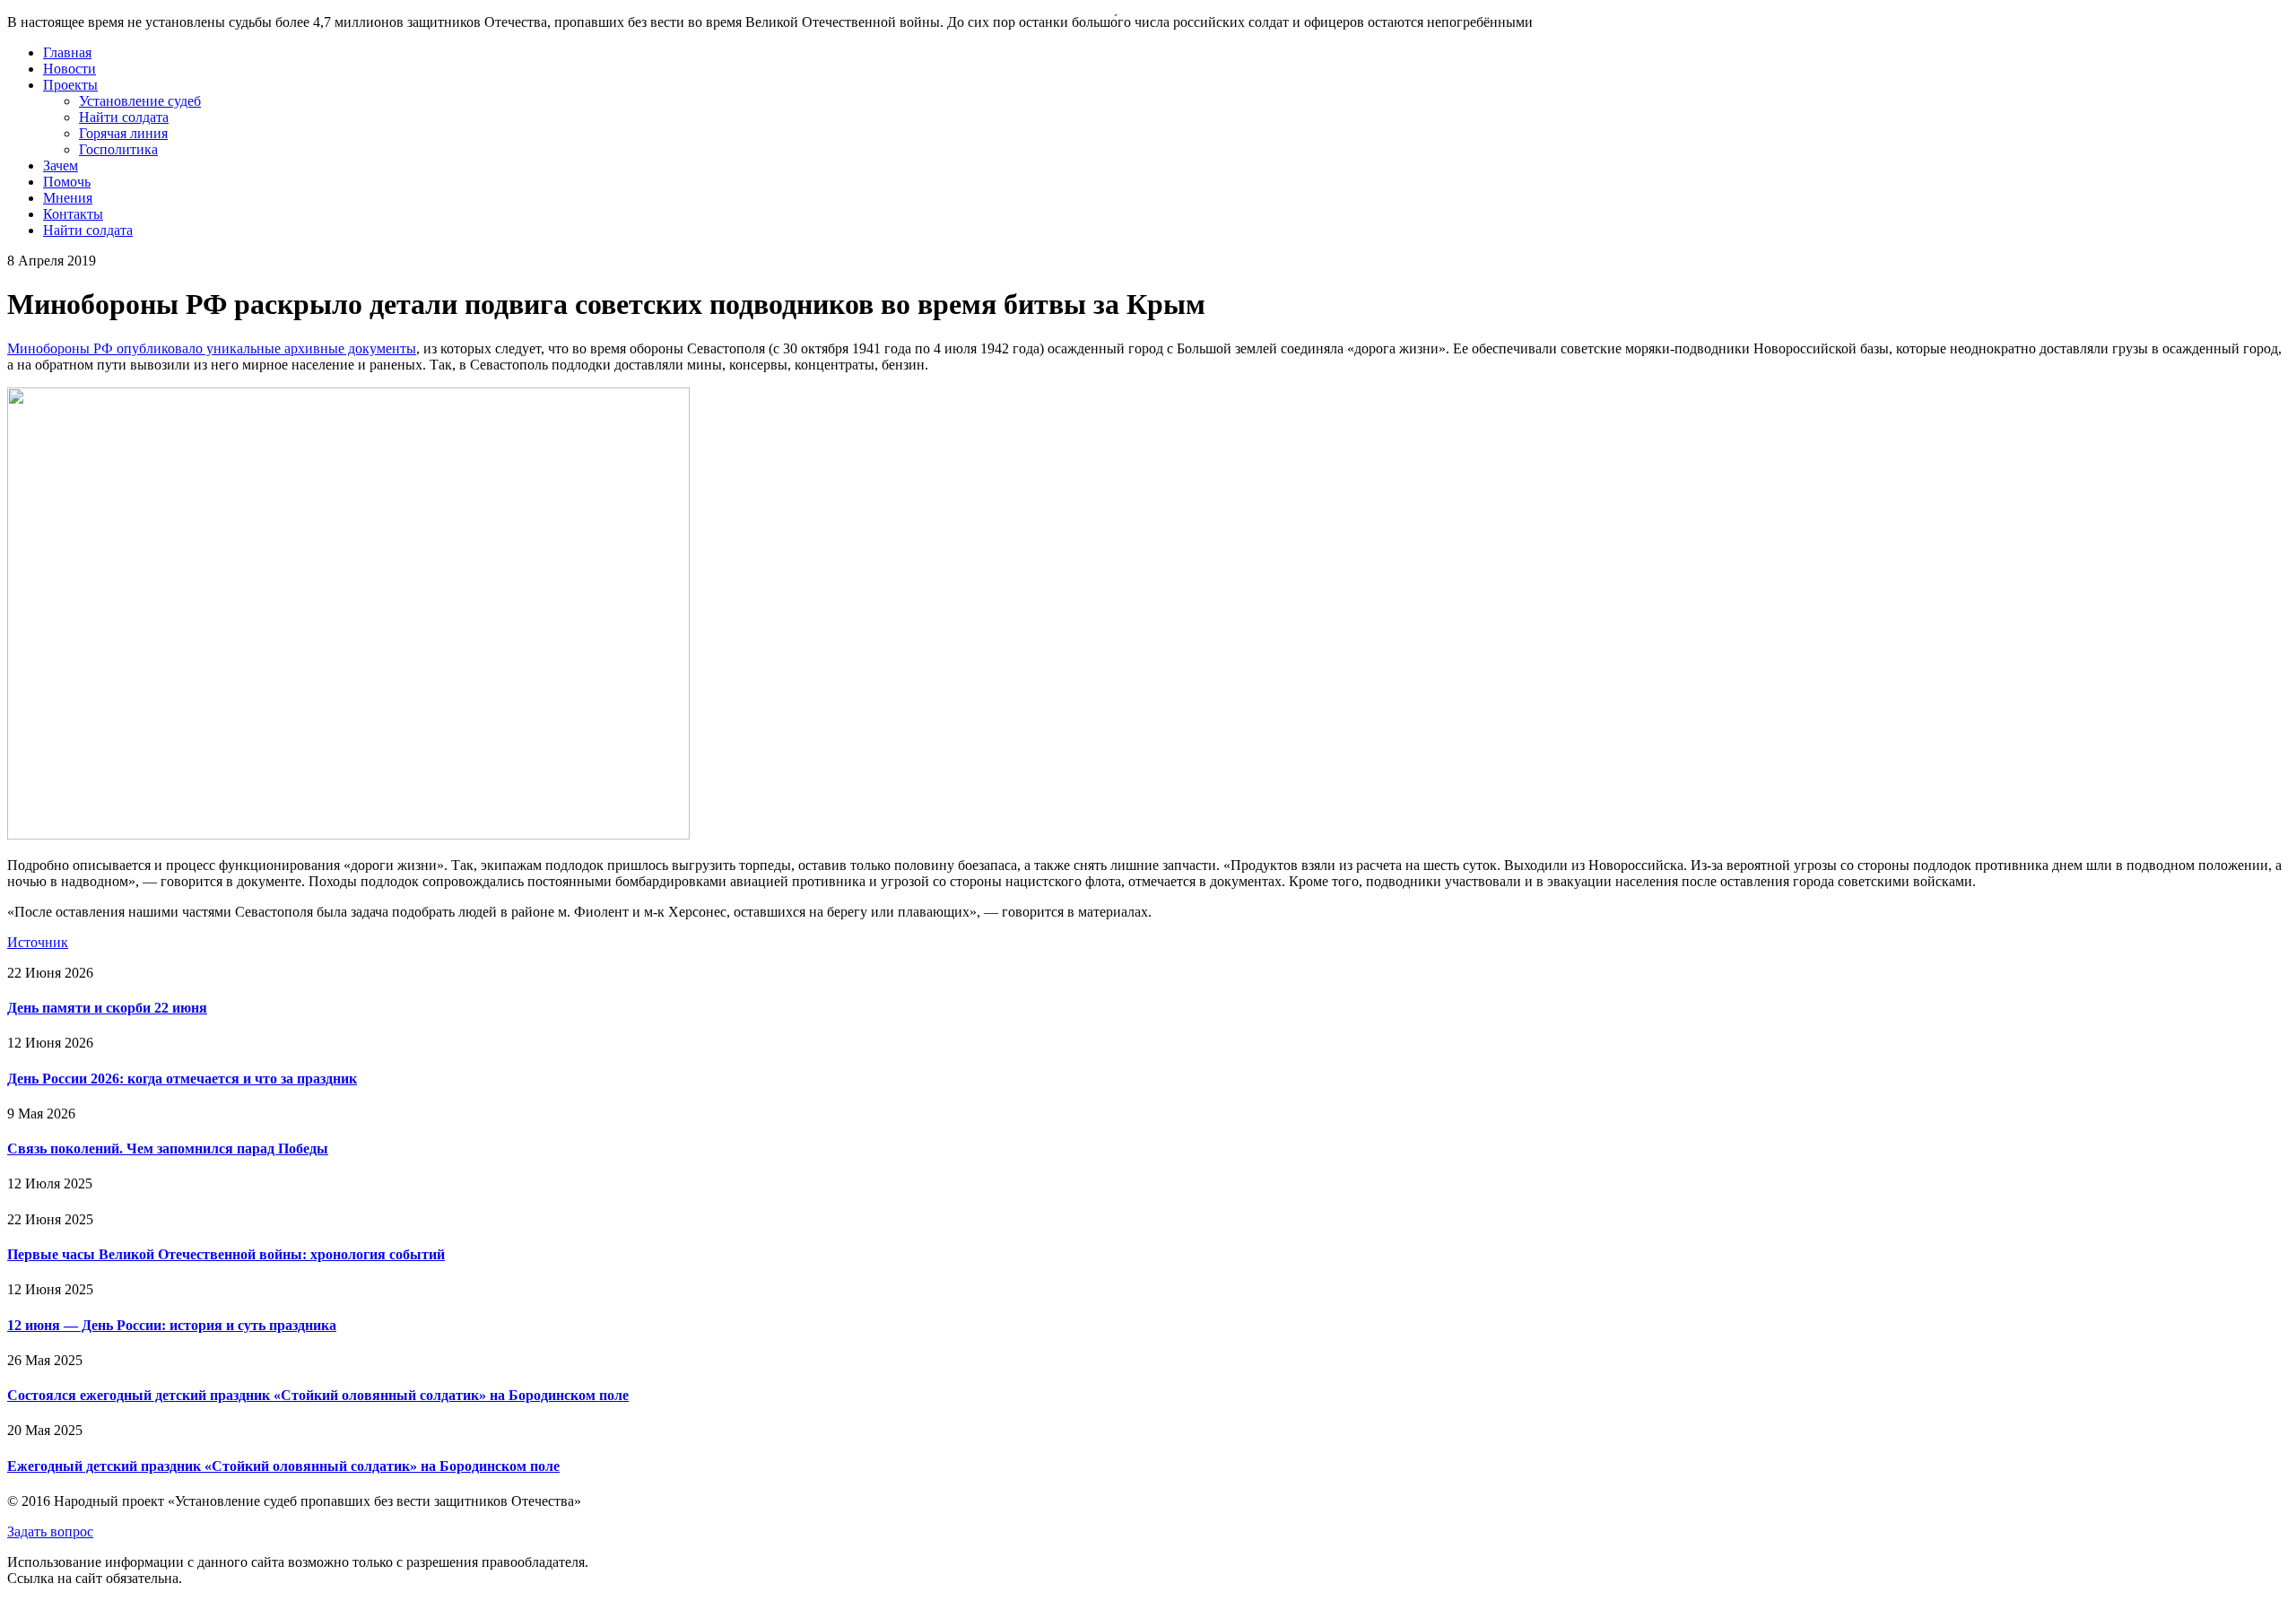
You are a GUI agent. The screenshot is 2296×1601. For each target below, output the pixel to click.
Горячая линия (123, 133)
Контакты (73, 214)
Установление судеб (140, 101)
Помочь (67, 182)
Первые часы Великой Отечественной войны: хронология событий (226, 1254)
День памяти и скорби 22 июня (107, 1008)
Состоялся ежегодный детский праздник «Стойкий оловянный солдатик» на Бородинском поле (318, 1395)
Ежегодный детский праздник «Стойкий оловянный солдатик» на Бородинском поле (283, 1466)
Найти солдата (124, 117)
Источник (38, 942)
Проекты (70, 85)
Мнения (68, 198)
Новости (70, 69)
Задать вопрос (50, 1531)
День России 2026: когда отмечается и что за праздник (182, 1079)
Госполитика (118, 149)
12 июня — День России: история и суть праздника (172, 1325)
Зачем (61, 165)
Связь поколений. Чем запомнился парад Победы (168, 1149)
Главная (67, 52)
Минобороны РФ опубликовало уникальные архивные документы (212, 348)
